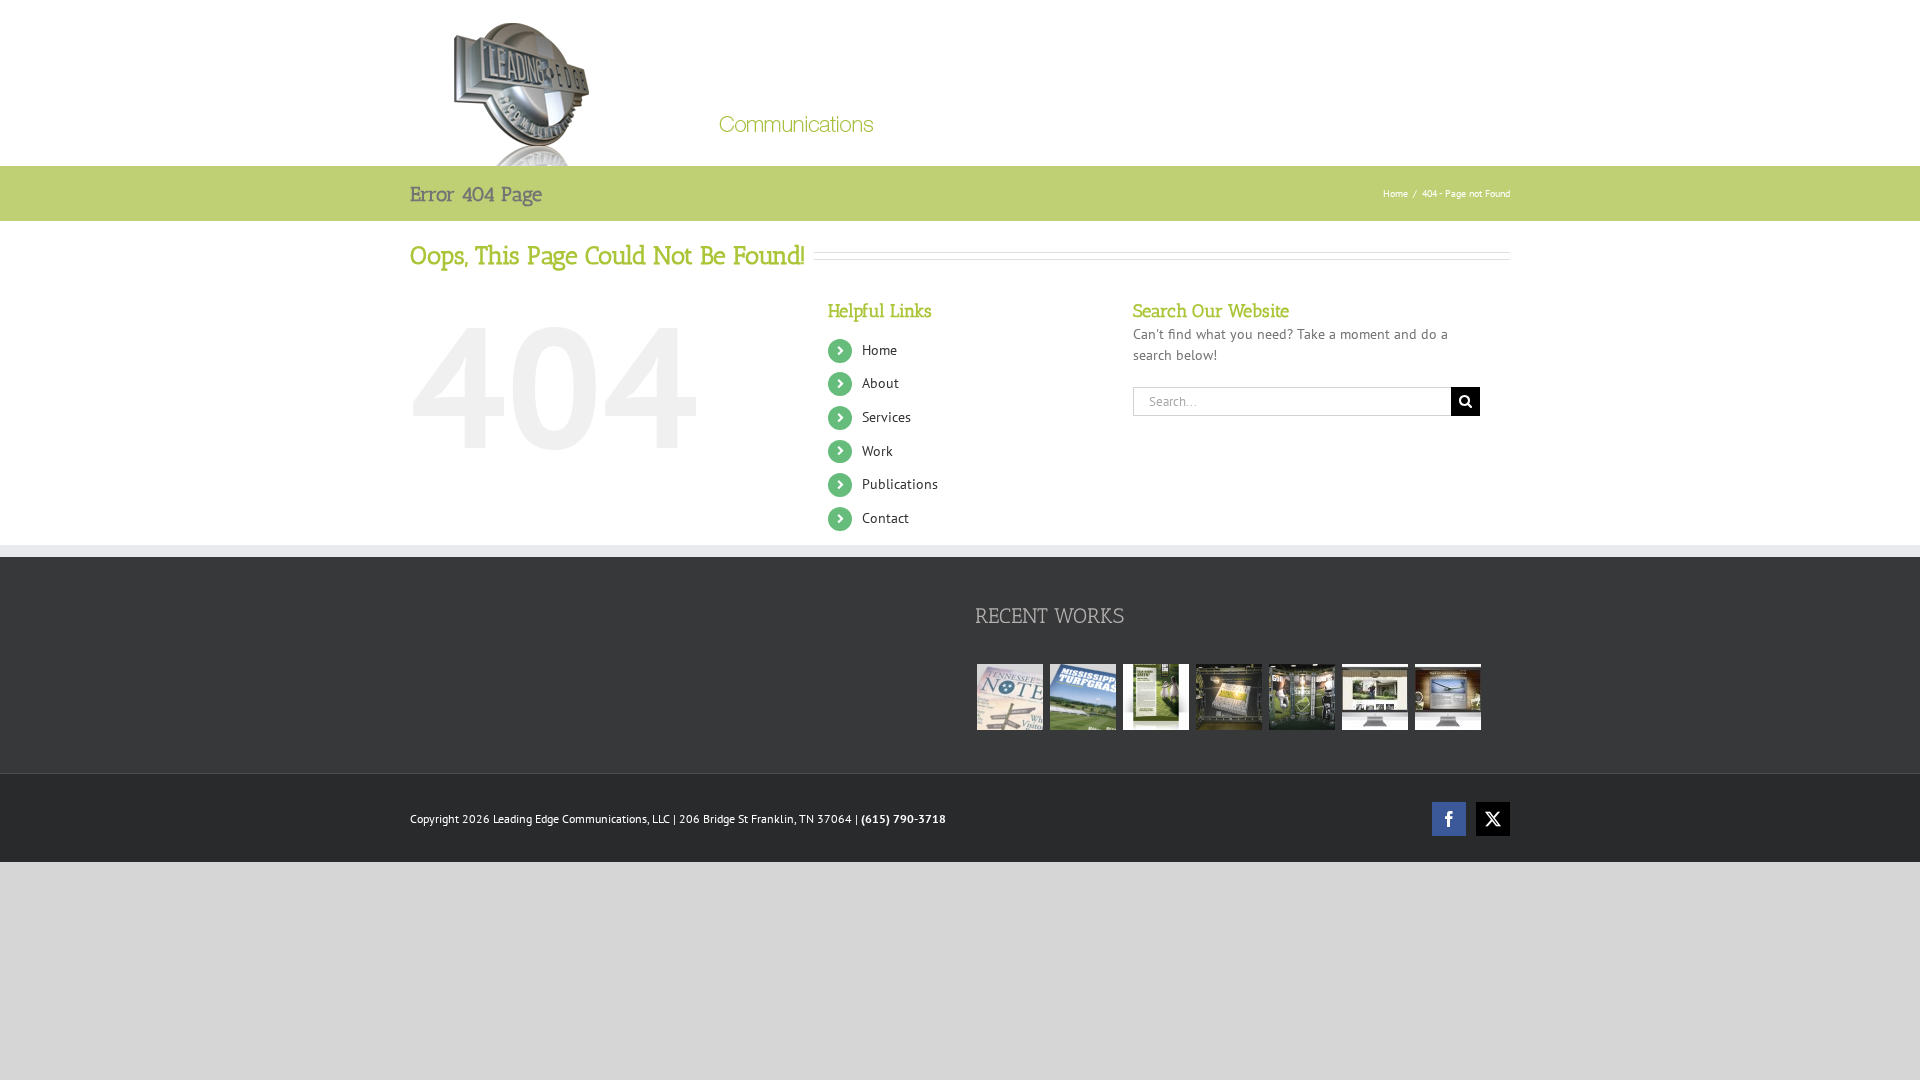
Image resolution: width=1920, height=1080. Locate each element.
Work (877, 451)
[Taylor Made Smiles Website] (1374, 697)
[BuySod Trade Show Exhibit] (1301, 697)
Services (886, 417)
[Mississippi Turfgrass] (1082, 697)
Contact (885, 518)
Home (879, 350)
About (880, 383)
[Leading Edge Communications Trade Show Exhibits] (1228, 697)
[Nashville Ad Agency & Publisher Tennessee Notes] (1009, 697)
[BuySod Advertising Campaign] (1155, 697)
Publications (900, 484)
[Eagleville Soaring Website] (1447, 697)
